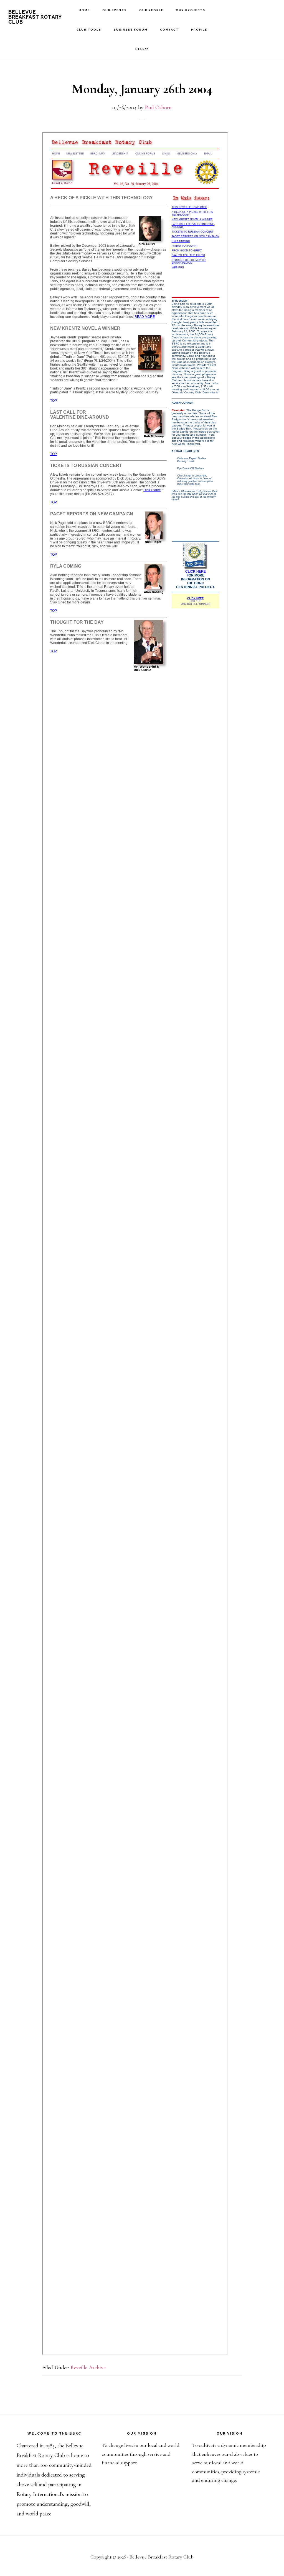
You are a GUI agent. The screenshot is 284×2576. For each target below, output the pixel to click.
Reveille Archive (88, 2368)
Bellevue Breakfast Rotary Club (35, 17)
